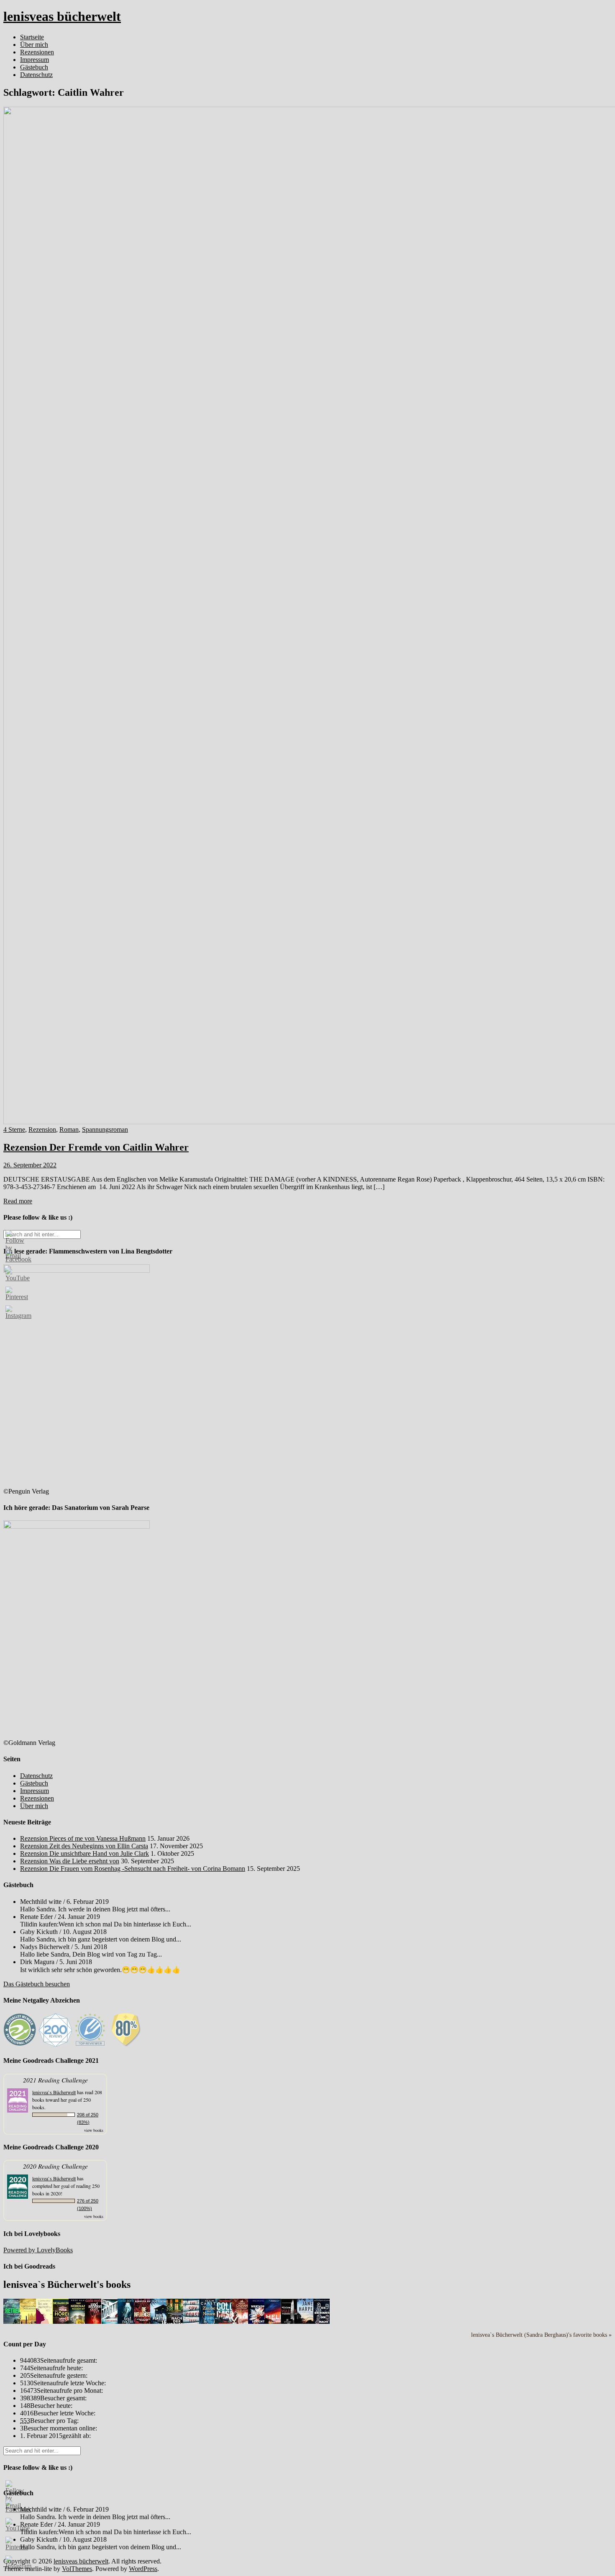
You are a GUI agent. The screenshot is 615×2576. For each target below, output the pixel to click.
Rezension (42, 1129)
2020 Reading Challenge (55, 2166)
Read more (18, 1201)
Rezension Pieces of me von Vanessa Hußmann (83, 1838)
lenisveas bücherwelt (62, 16)
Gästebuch (34, 67)
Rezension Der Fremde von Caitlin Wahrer (96, 1147)
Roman (69, 1129)
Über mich (34, 45)
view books (94, 2130)
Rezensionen (37, 52)
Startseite (32, 37)
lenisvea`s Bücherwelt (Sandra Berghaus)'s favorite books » (541, 2335)
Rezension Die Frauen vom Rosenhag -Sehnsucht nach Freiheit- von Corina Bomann (133, 1869)
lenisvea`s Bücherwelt (54, 2092)
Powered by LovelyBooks (38, 2250)
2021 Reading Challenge (55, 2080)
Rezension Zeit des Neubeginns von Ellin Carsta (84, 1846)
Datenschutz (36, 75)
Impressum (35, 60)
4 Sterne (14, 1129)
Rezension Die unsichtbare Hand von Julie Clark (85, 1853)
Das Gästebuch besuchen (37, 1984)
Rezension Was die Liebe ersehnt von (70, 1861)
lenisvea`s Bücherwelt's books (67, 2284)
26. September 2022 (30, 1165)
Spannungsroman (105, 1129)
